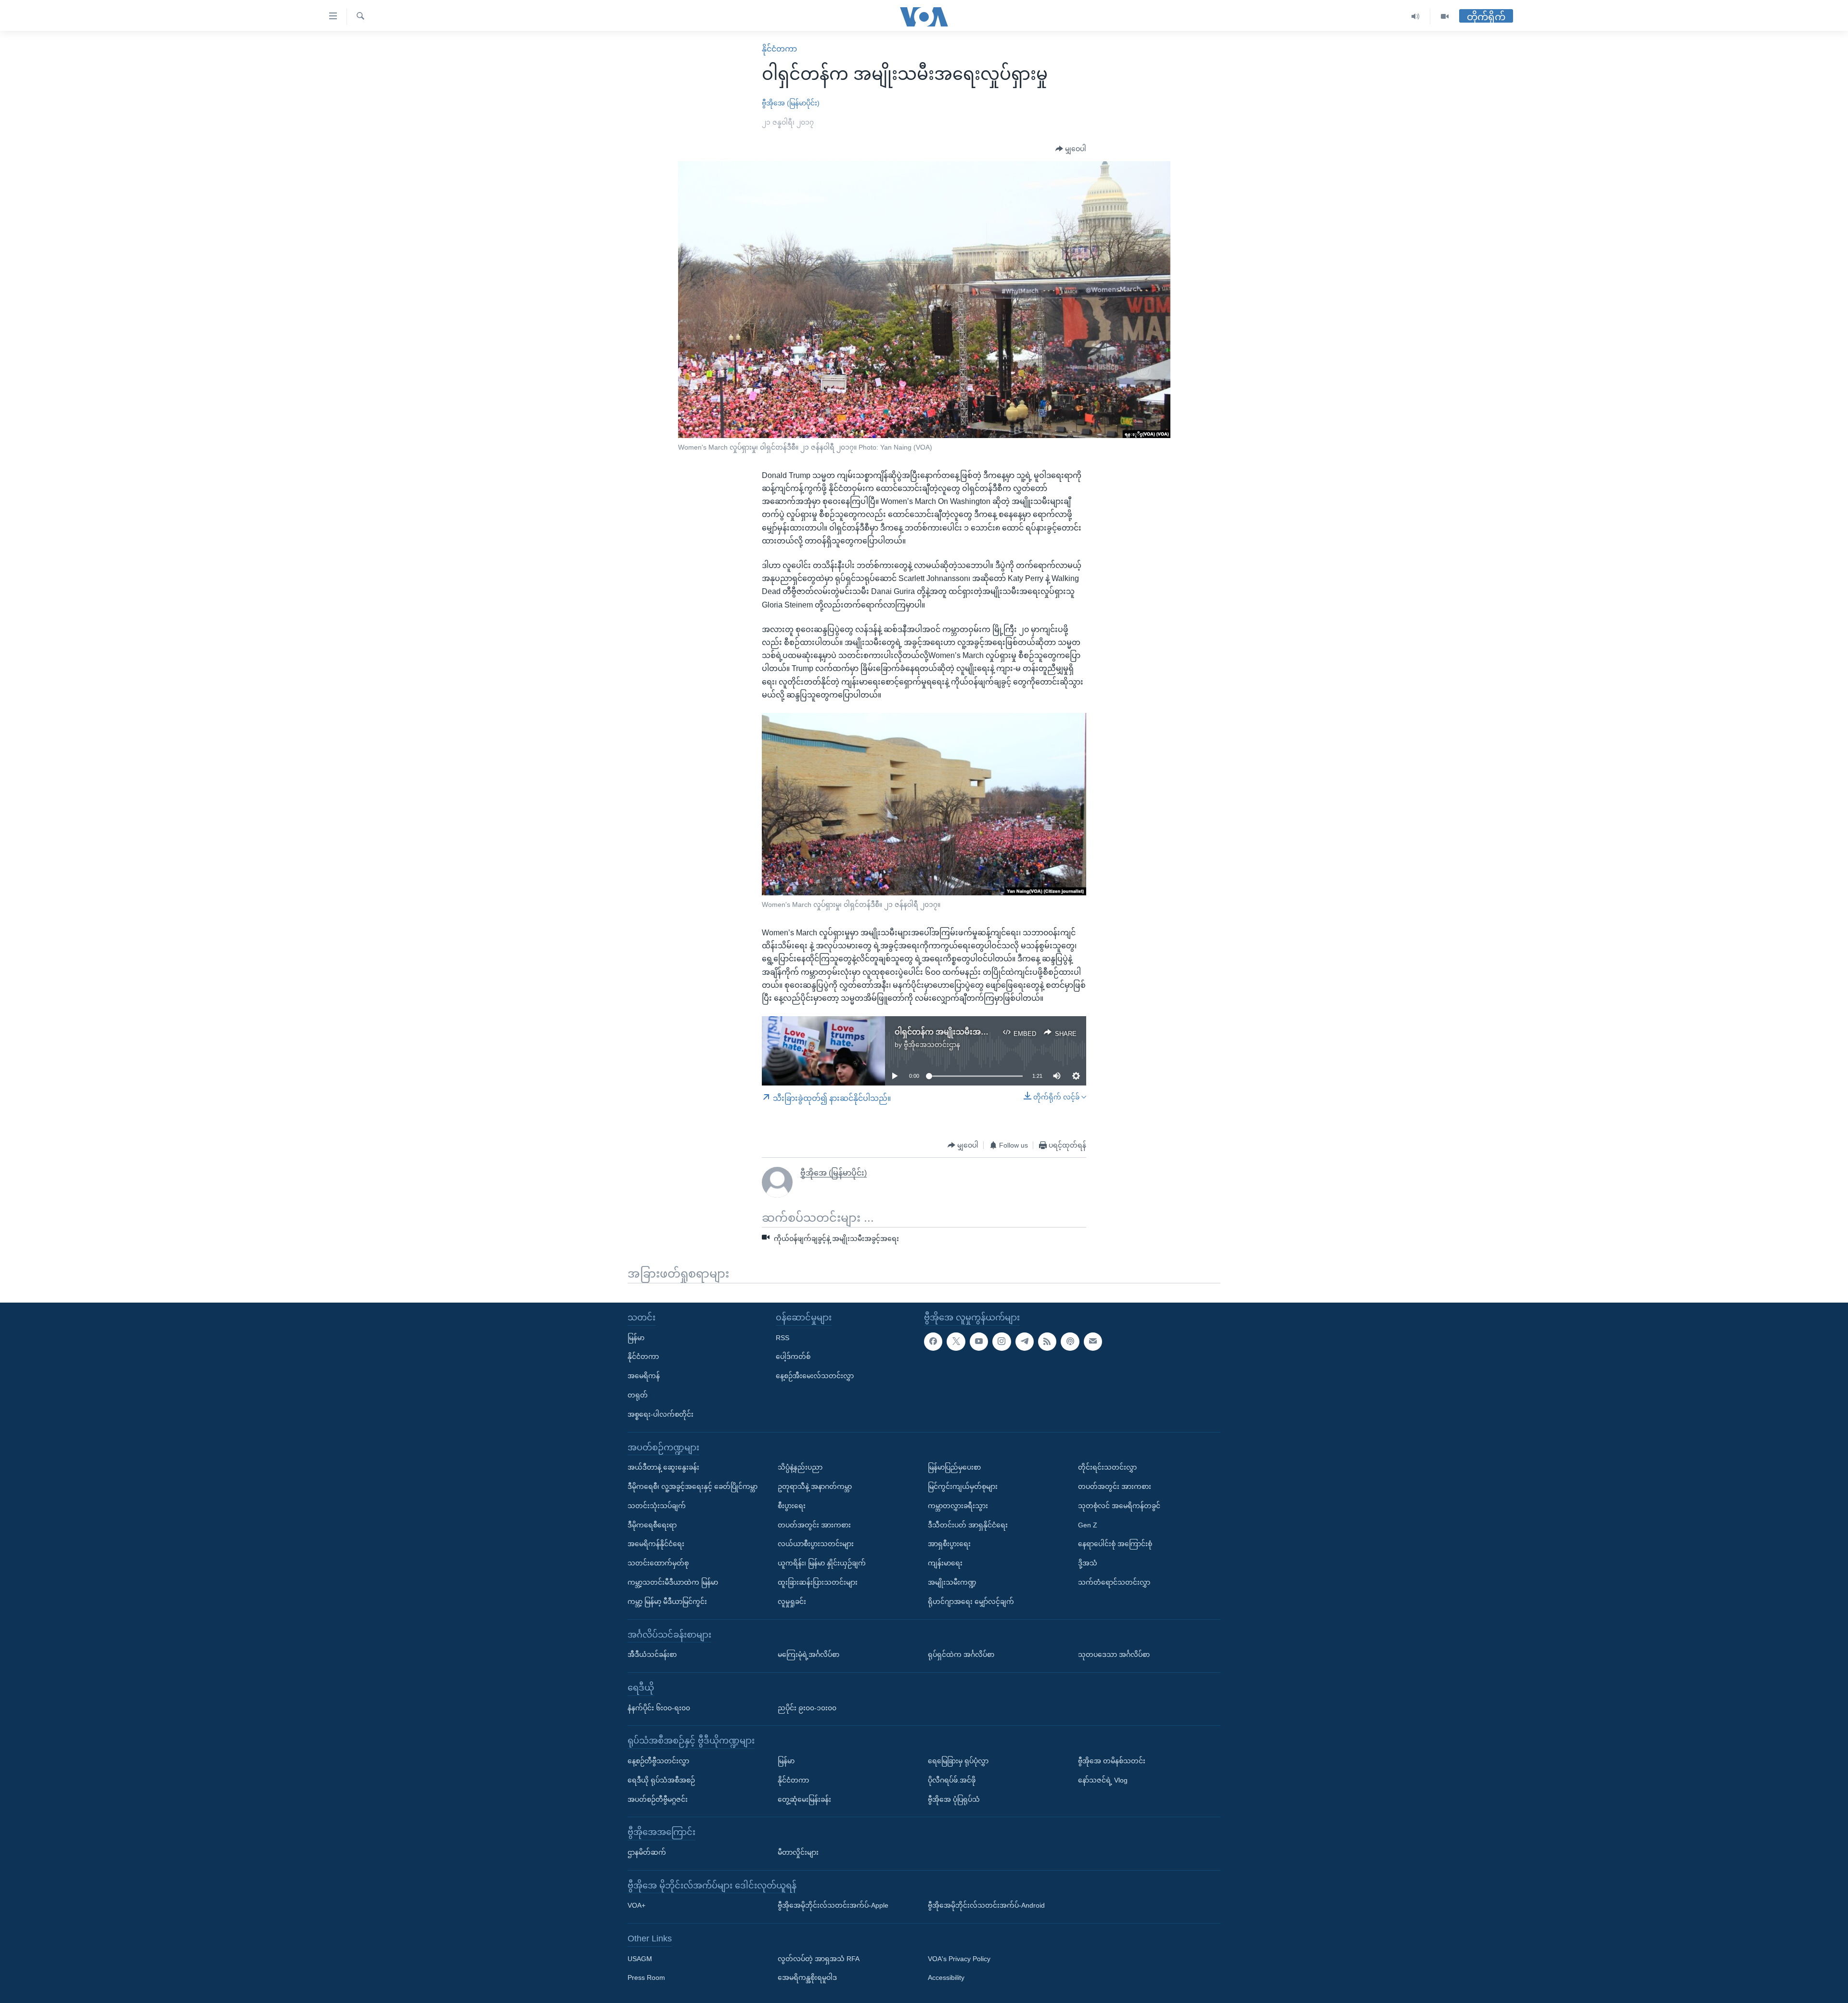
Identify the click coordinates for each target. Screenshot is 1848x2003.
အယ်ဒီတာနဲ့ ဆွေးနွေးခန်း (663, 1467)
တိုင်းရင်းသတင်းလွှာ (1107, 1467)
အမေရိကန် (644, 1376)
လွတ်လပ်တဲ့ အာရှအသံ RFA (819, 1959)
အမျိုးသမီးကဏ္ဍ (952, 1582)
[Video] (1445, 17)
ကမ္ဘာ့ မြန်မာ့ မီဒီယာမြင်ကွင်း (667, 1602)
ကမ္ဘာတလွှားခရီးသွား (958, 1506)
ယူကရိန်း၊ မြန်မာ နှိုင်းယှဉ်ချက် (822, 1563)
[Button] (1071, 149)
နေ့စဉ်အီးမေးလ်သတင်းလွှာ (815, 1376)
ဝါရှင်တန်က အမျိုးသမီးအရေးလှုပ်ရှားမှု (960, 1032)
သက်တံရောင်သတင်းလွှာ (1114, 1582)
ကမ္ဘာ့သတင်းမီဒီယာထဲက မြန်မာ (673, 1582)
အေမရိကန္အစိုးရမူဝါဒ (807, 1977)
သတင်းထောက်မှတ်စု (658, 1563)
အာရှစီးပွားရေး (949, 1544)
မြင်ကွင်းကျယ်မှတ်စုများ (963, 1486)
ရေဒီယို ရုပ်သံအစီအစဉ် (661, 1780)
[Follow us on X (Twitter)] (956, 1342)
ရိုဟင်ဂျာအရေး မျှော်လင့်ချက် (971, 1602)
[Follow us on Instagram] (1001, 1342)
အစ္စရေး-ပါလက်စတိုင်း (661, 1414)
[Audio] (1416, 17)
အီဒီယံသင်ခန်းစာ (652, 1654)
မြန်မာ (636, 1338)
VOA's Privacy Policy (959, 1959)
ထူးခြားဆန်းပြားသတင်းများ (818, 1582)
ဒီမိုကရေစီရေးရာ (652, 1525)
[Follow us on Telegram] (1025, 1342)
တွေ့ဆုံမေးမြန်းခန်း (804, 1799)
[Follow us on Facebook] (933, 1342)
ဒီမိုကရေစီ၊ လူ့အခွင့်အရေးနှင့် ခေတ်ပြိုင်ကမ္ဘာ (693, 1486)
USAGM (640, 1959)
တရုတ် (638, 1395)
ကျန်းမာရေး (945, 1563)
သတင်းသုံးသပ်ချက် (657, 1506)
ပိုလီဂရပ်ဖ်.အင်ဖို (952, 1780)
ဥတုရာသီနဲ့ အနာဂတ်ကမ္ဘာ (815, 1486)
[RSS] (1047, 1342)
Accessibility (946, 1977)
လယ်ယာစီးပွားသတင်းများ (816, 1544)
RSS (783, 1338)
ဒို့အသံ (1088, 1563)
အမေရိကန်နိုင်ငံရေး (656, 1544)
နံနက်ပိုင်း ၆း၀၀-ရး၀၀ (659, 1708)
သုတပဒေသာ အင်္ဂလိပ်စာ (1114, 1654)
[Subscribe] (1093, 1342)
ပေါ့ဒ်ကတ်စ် (793, 1357)
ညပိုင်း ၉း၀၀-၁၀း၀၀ (807, 1708)
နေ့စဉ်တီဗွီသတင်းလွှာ (658, 1761)
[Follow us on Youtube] (979, 1342)
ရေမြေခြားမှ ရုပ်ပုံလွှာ (958, 1761)
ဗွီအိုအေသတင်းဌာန (932, 1045)
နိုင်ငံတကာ (779, 49)
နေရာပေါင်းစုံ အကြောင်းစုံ (1115, 1544)
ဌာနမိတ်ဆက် (647, 1852)
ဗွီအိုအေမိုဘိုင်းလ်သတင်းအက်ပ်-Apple (833, 1905)
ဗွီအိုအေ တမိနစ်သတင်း (1112, 1761)
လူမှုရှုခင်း (792, 1602)
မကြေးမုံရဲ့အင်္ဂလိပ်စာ (808, 1654)
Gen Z (1088, 1525)
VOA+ (636, 1905)
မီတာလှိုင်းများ (798, 1852)
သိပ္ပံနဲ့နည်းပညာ (800, 1467)
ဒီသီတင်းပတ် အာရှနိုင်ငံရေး (968, 1525)
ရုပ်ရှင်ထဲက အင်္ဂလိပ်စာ (961, 1654)
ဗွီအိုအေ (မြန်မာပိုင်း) (791, 103)
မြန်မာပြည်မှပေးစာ (954, 1467)
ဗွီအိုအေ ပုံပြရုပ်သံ (954, 1799)
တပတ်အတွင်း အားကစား (814, 1525)
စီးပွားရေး (792, 1506)
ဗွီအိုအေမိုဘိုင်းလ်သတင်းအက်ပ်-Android (986, 1905)
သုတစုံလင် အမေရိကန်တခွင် (1119, 1506)
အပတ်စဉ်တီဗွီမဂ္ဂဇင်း (658, 1799)
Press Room (646, 1977)
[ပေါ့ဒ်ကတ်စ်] (1070, 1342)
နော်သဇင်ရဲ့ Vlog (1103, 1780)
